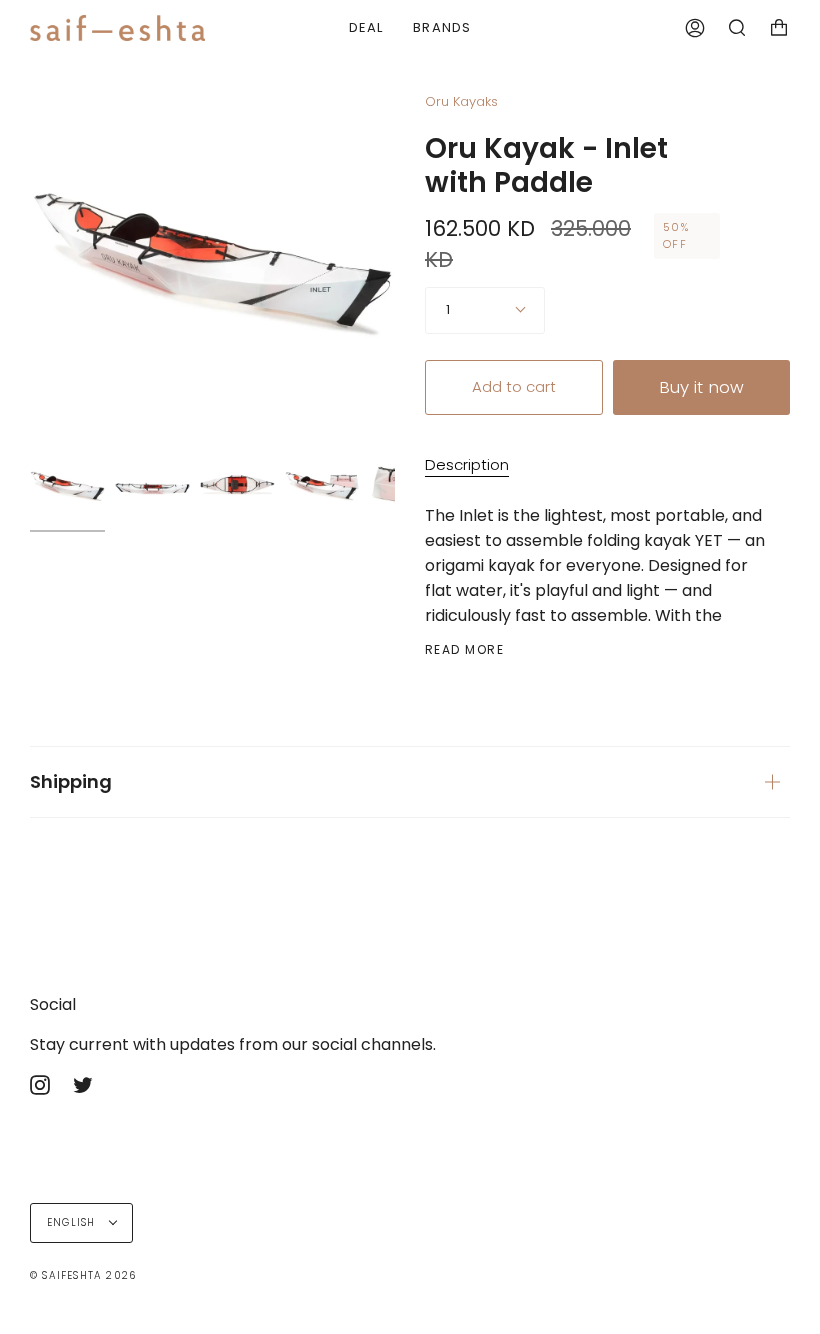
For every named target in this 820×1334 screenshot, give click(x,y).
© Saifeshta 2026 (83, 1275)
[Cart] (779, 28)
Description (467, 464)
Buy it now (701, 387)
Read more (464, 650)
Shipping (71, 781)
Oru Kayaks (461, 101)
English (73, 1222)
